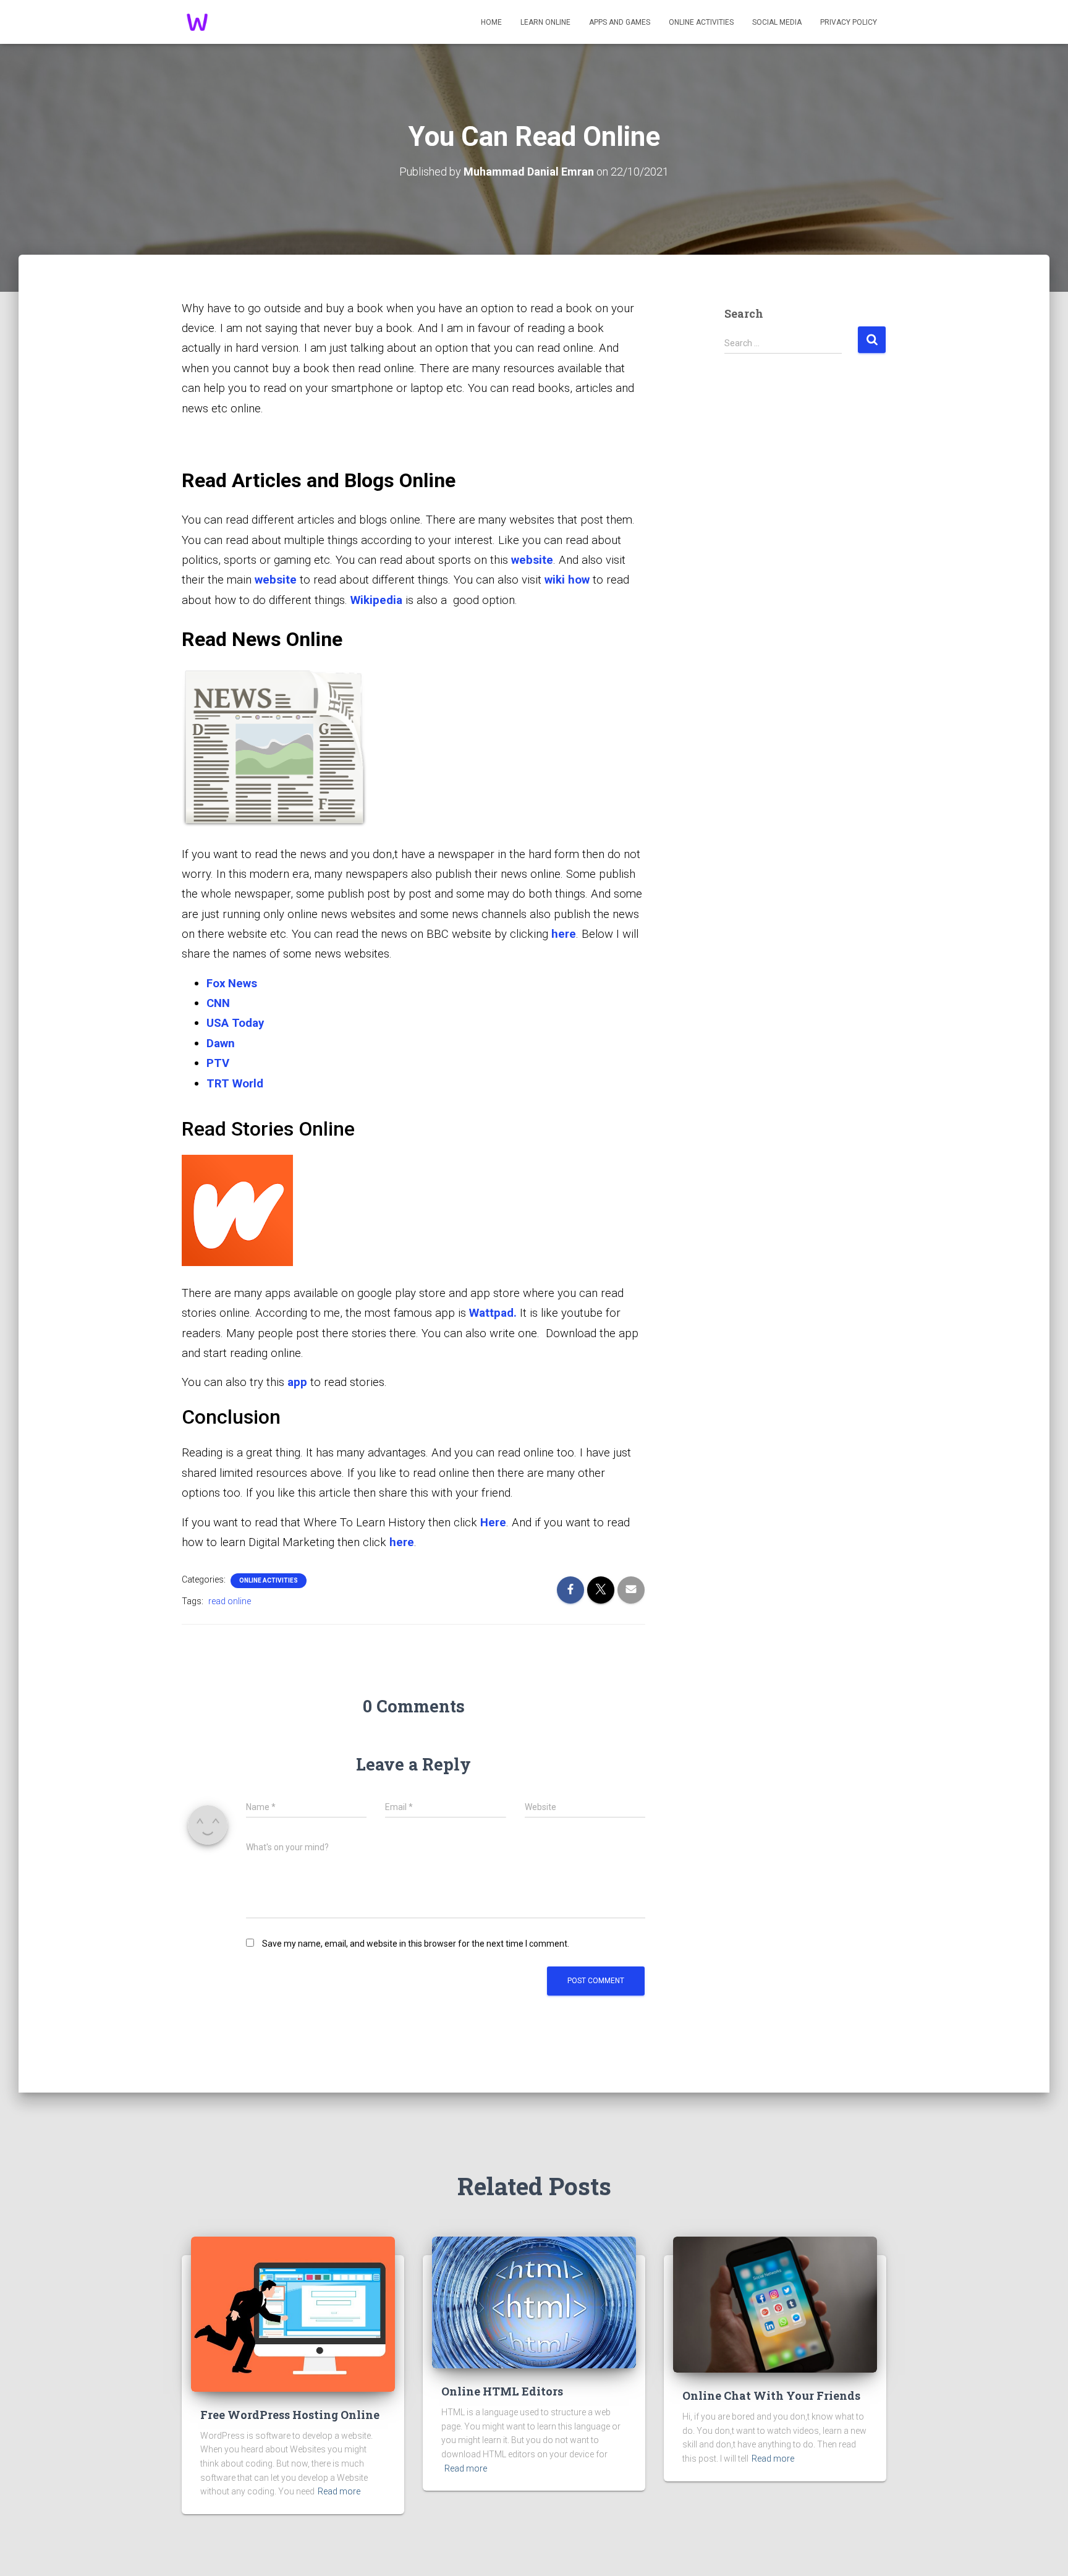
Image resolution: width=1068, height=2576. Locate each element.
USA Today (235, 1023)
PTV (218, 1063)
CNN (218, 1003)
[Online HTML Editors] (534, 2302)
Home (491, 22)
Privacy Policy (849, 22)
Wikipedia (376, 600)
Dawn (221, 1044)
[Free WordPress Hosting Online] (293, 2313)
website (532, 560)
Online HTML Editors (502, 2391)
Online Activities (701, 22)
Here (493, 1523)
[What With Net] (197, 22)
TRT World (235, 1084)
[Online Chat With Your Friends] (775, 2304)
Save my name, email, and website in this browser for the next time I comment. (416, 1944)
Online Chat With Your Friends (771, 2395)
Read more (339, 2491)
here (564, 934)
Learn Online (545, 22)
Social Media (777, 22)
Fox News (232, 984)
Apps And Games (620, 22)
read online (230, 1601)
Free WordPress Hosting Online (290, 2415)
